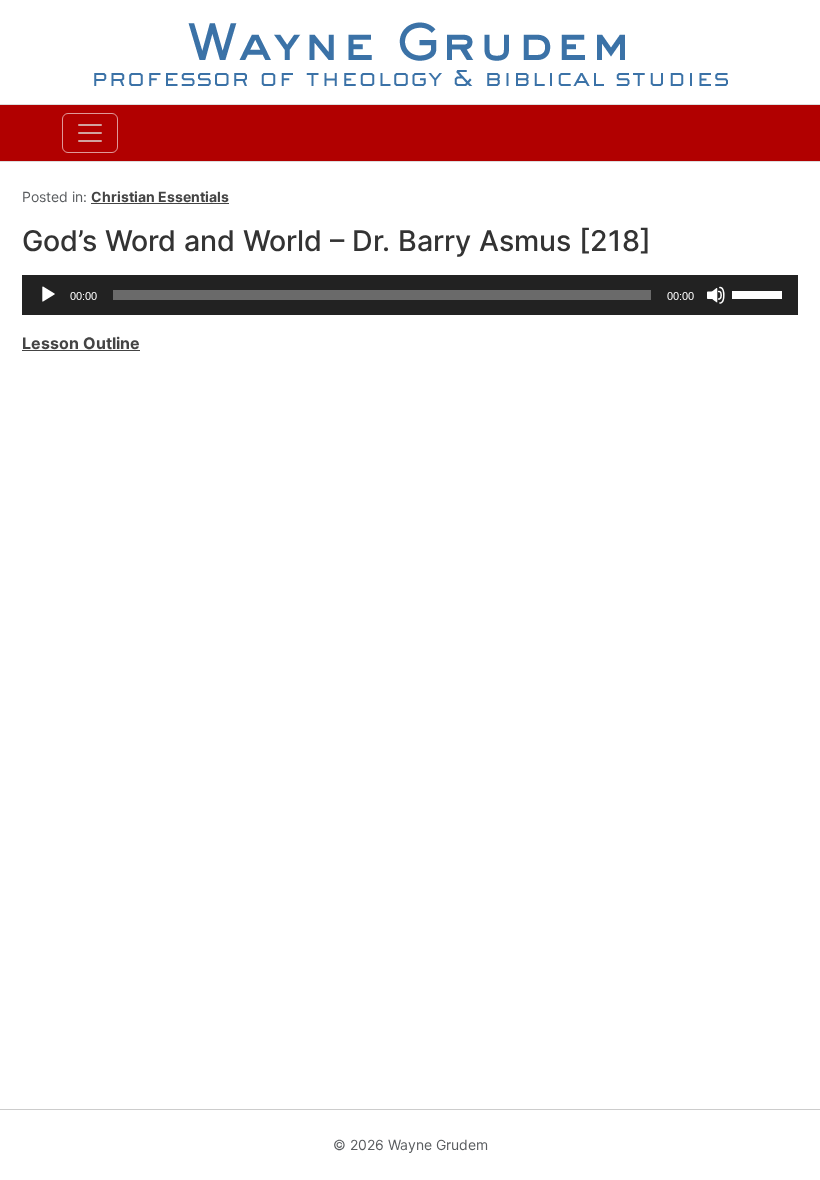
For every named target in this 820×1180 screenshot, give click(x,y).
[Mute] (716, 295)
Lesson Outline (81, 343)
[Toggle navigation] (90, 133)
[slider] (760, 293)
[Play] (48, 295)
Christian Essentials (160, 196)
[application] (410, 295)
